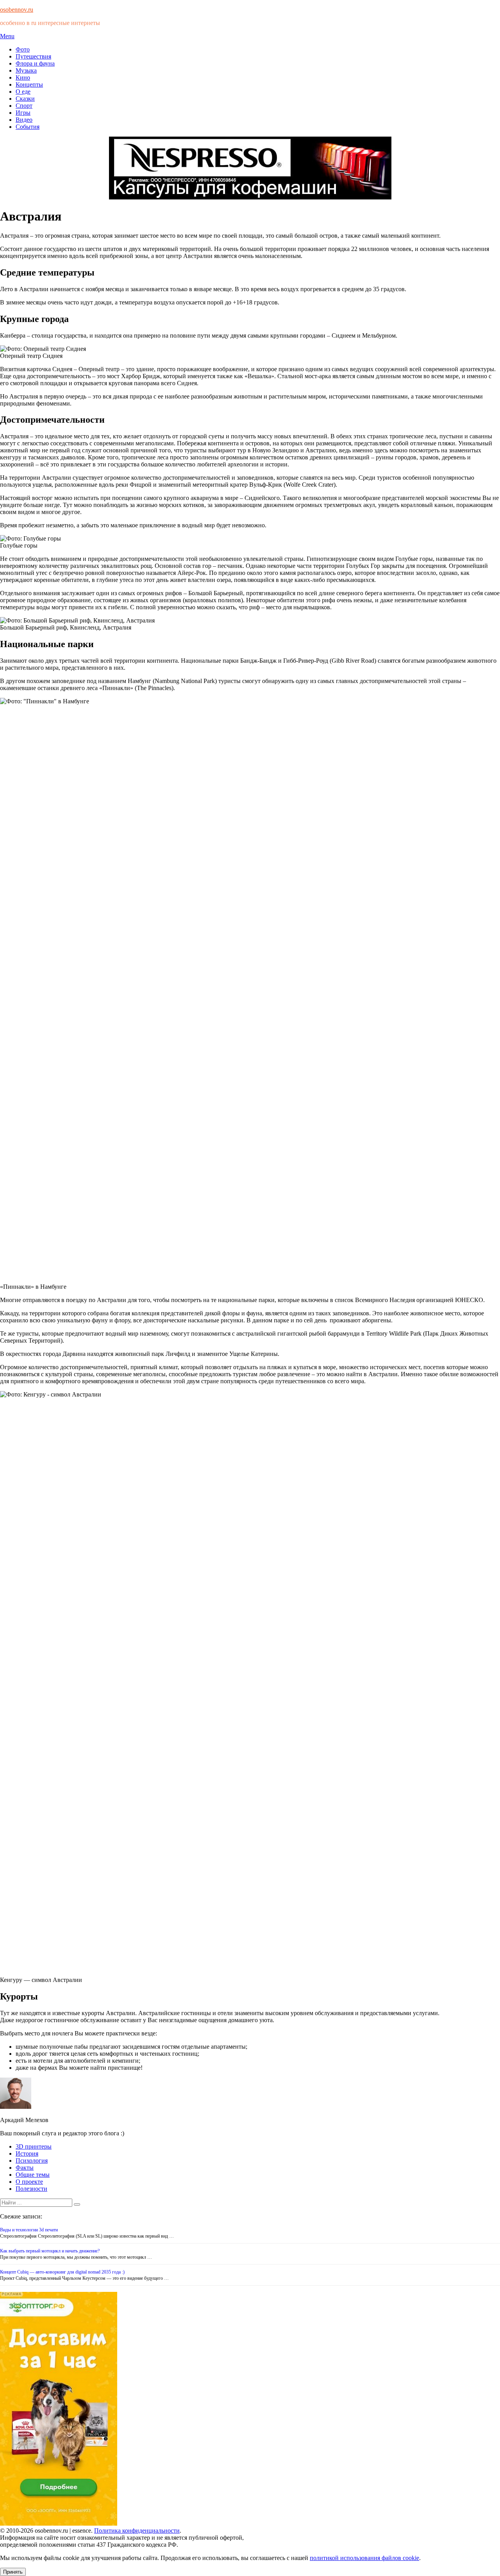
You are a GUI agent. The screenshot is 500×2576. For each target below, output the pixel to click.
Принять (13, 2572)
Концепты (29, 85)
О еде (23, 92)
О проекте (29, 2182)
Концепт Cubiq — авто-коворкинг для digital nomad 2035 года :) (62, 2272)
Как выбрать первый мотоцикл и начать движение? (50, 2251)
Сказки (25, 99)
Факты (25, 2168)
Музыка (26, 70)
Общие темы (33, 2175)
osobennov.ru (17, 10)
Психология (32, 2161)
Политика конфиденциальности (137, 2531)
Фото (23, 49)
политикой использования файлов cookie (364, 2558)
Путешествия (33, 56)
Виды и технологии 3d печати (29, 2230)
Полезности (31, 2189)
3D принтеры (34, 2146)
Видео (24, 120)
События (28, 127)
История (27, 2153)
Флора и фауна (35, 63)
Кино (23, 77)
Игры (23, 113)
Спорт (24, 106)
